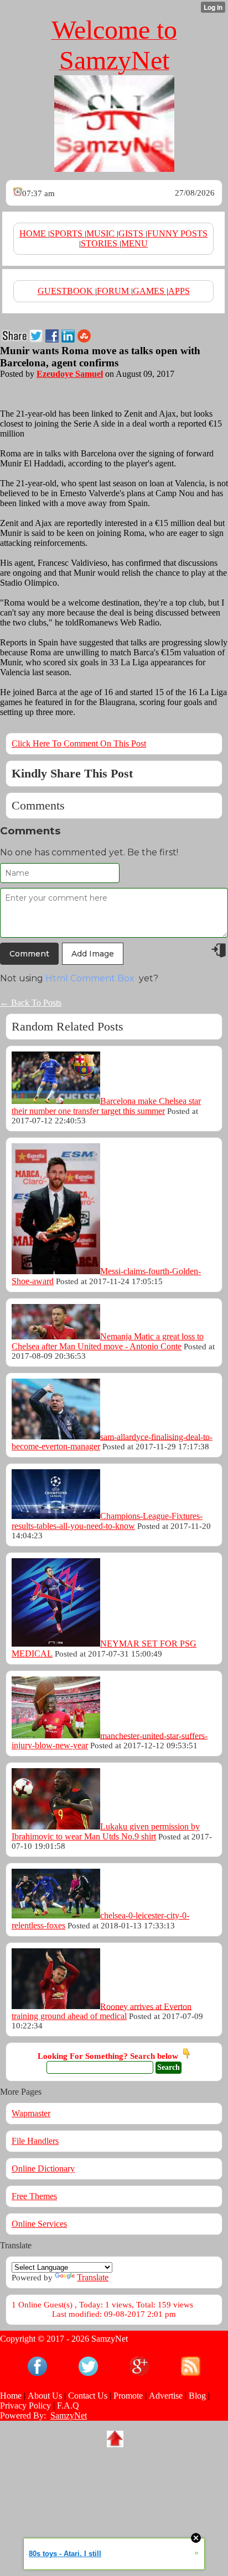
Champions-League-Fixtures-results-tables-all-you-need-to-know (107, 1521)
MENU (134, 243)
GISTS (132, 233)
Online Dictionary (43, 2168)
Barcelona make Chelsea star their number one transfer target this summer (106, 1106)
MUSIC (102, 233)
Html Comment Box (90, 978)
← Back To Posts (31, 1003)
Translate (93, 2277)
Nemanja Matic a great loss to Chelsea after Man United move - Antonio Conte (108, 1341)
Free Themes (34, 2196)
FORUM (114, 291)
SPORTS (67, 233)
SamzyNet (69, 2415)
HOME (34, 233)
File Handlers (35, 2141)
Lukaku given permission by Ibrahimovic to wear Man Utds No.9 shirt (106, 1831)
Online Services (39, 2224)
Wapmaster (31, 2113)
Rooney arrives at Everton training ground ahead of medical (102, 2011)
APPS (179, 291)
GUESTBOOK (66, 291)
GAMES (150, 291)
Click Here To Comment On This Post (79, 743)
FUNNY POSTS (177, 233)
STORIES (100, 243)
